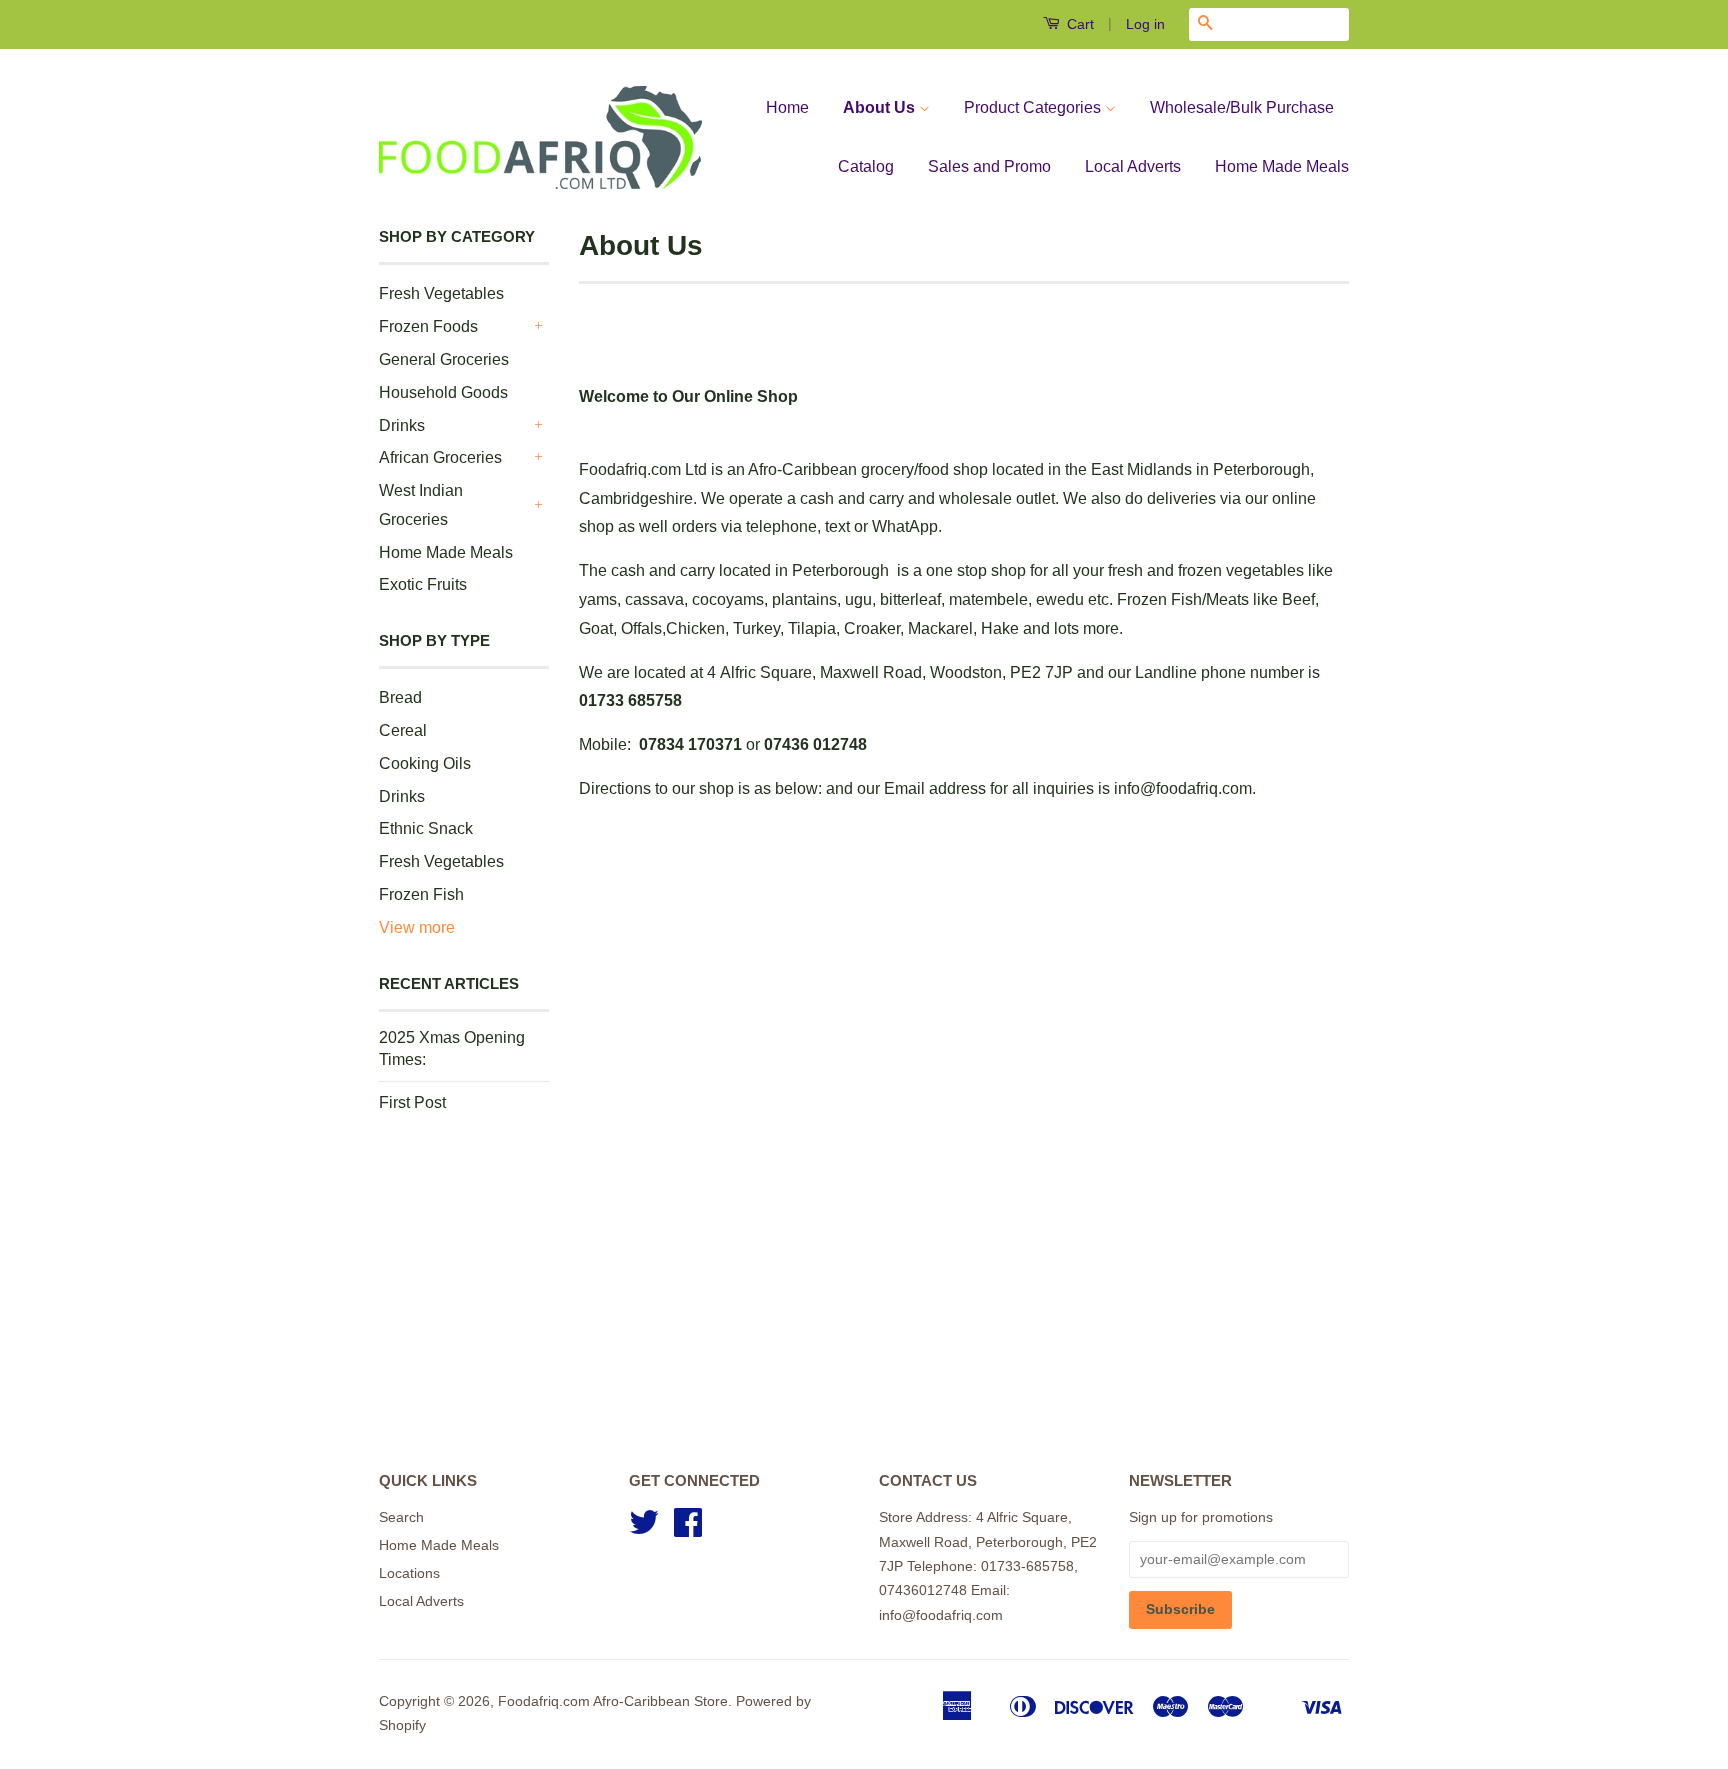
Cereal (403, 730)
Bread (400, 697)
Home (787, 107)
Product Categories (1034, 107)
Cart (1078, 24)
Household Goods (443, 392)
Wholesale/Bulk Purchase (1242, 107)
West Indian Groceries (421, 505)
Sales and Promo (989, 166)
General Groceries (444, 359)
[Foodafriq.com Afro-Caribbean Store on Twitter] (644, 1529)
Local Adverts (1133, 166)
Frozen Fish (421, 894)
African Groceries (440, 457)
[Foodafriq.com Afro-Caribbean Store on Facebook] (688, 1529)
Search (401, 1517)
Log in (1145, 24)
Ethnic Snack (426, 828)
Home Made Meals (1282, 166)
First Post (412, 1102)
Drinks (402, 425)
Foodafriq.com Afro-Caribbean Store (613, 1701)
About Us (881, 107)
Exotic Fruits (423, 584)
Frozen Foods (428, 326)
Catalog (866, 166)
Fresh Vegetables (441, 293)
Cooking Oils (425, 763)
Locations (409, 1573)
